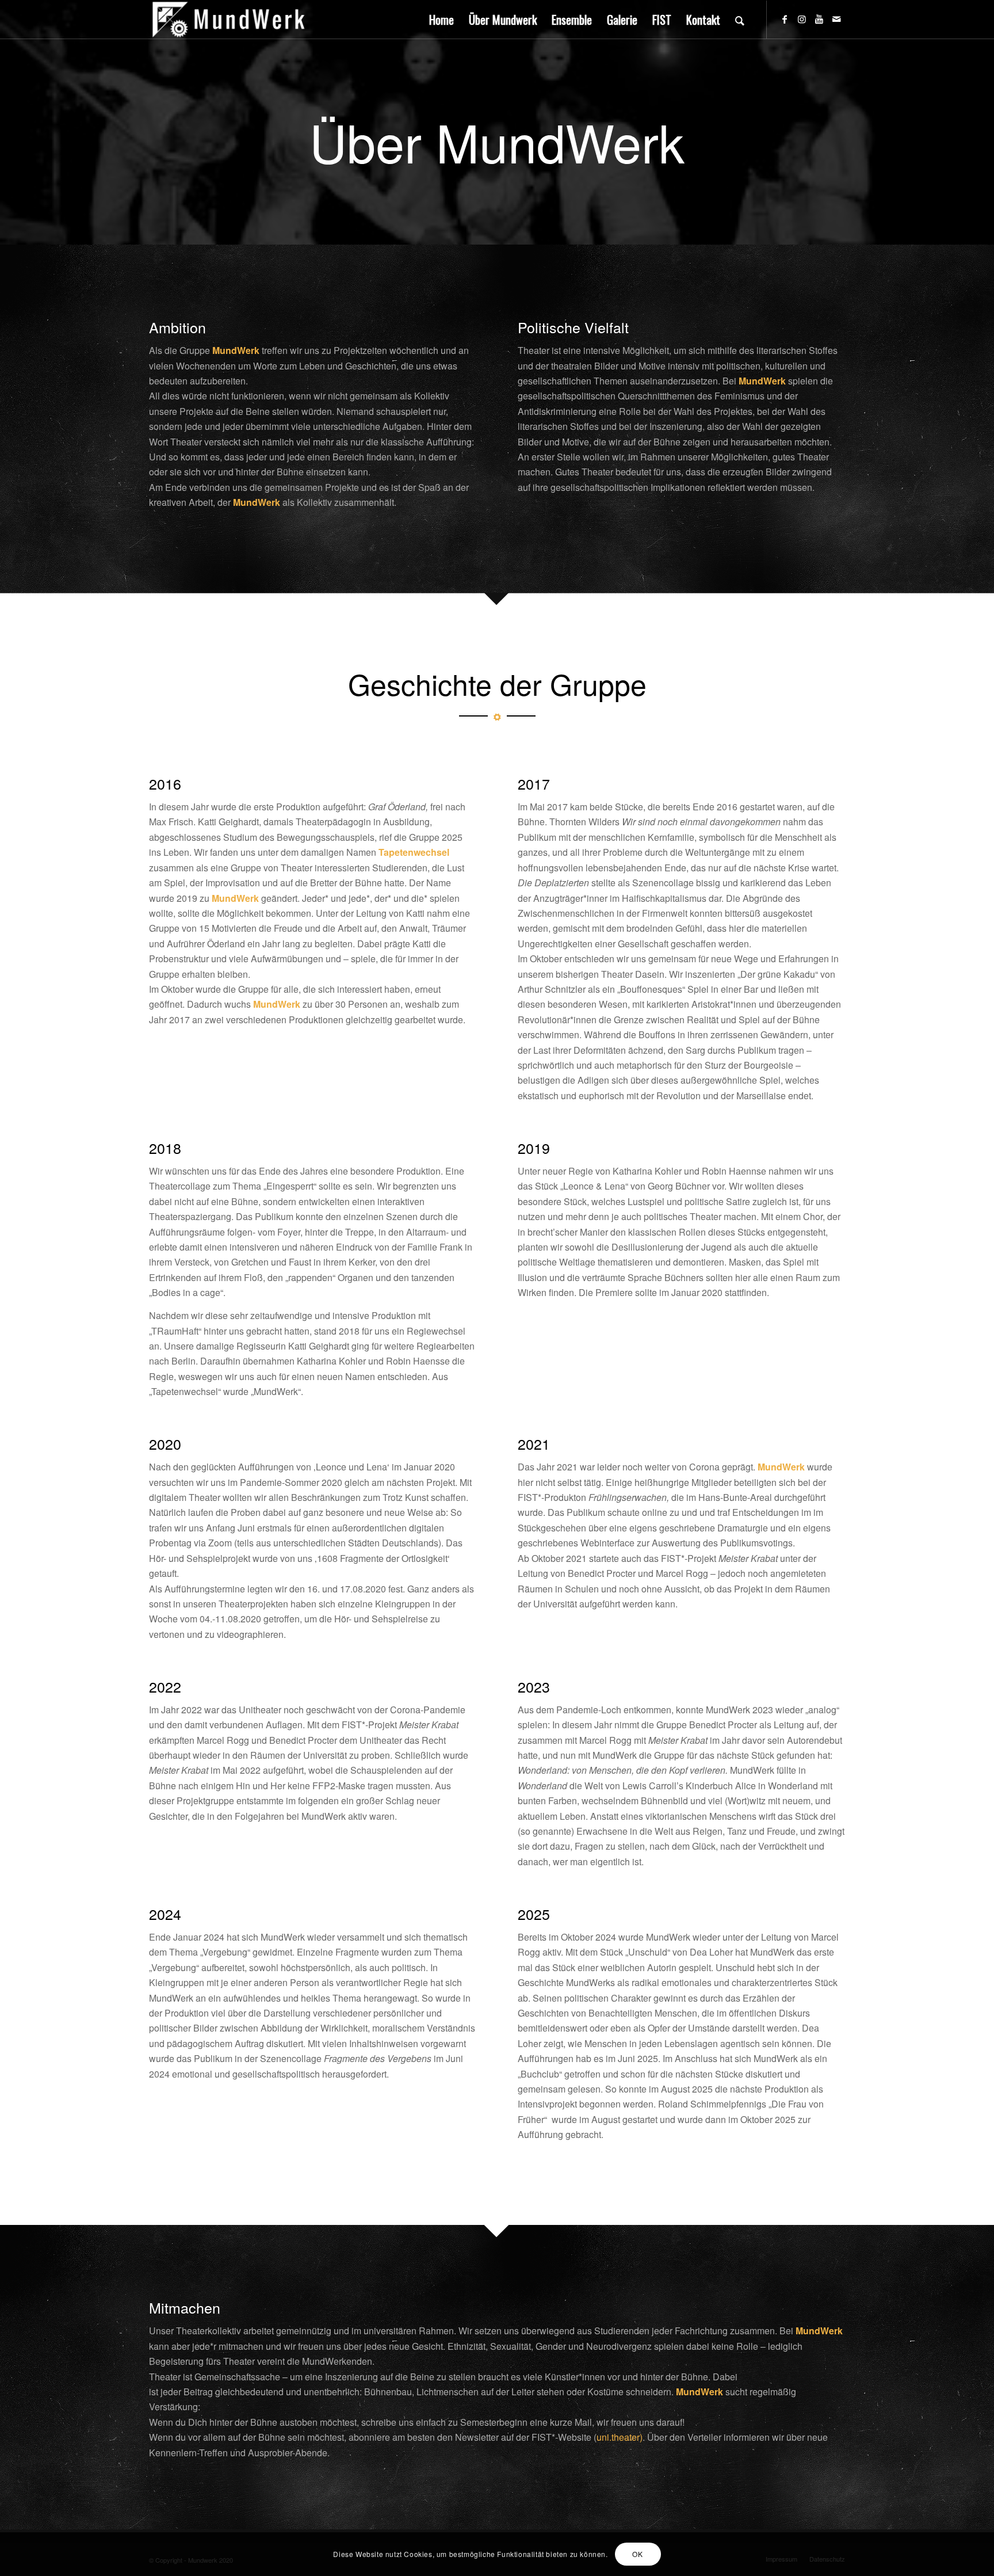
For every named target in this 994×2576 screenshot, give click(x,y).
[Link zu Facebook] (785, 19)
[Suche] (740, 20)
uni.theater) (620, 2437)
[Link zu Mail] (836, 19)
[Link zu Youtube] (819, 19)
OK (637, 2554)
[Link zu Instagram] (802, 19)
